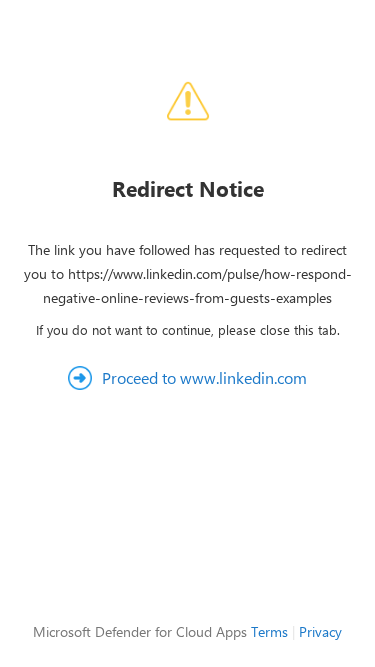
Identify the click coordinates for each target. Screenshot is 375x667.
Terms (269, 631)
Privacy (320, 631)
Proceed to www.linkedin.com (204, 377)
